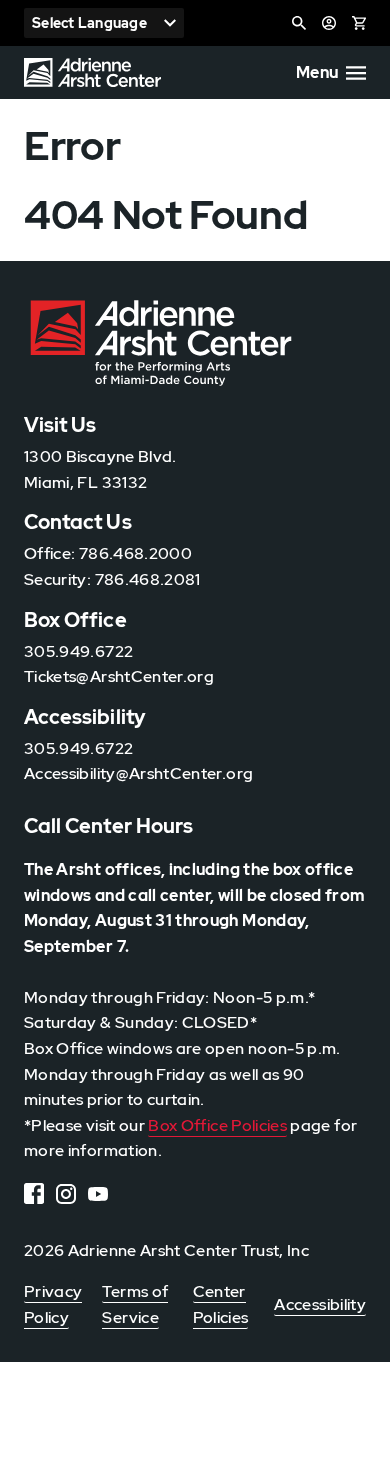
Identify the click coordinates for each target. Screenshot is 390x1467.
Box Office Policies (217, 1125)
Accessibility (320, 1304)
